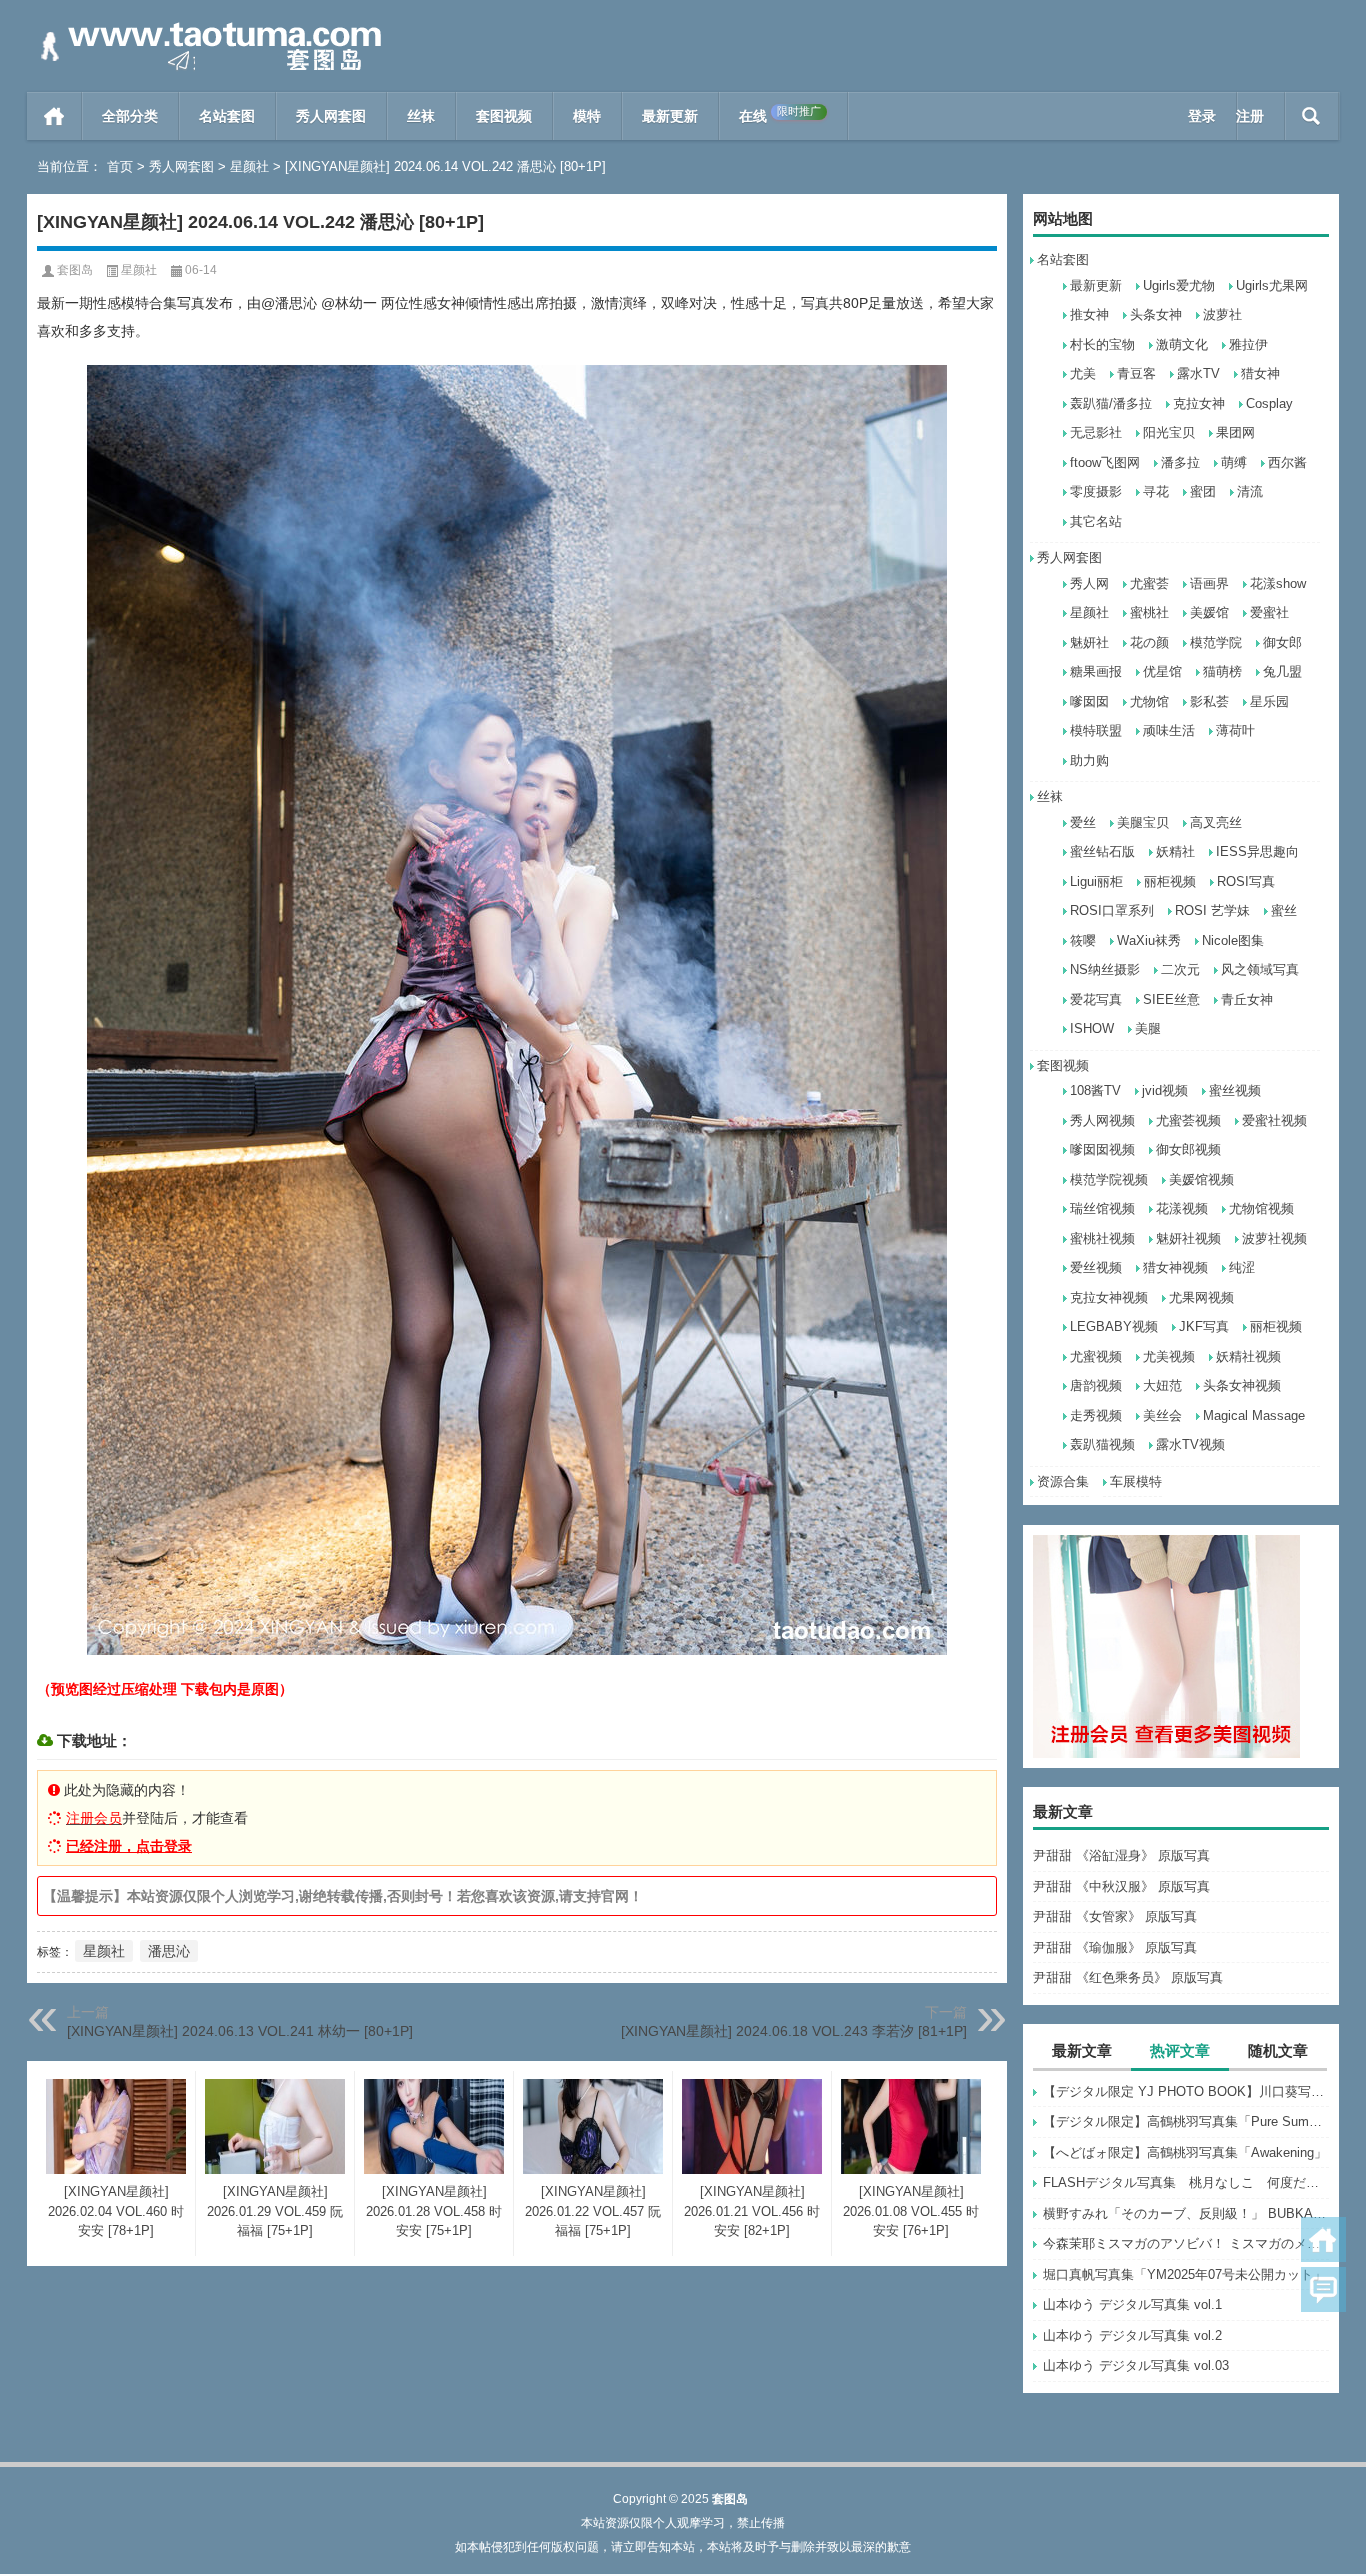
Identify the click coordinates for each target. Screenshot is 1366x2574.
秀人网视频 (1102, 1120)
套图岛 (75, 270)
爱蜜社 (1269, 612)
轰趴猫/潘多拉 (1111, 403)
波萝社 (1222, 314)
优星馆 (1162, 671)
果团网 (1235, 432)
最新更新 (670, 116)
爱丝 (1083, 822)
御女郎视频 (1188, 1149)
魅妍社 (1089, 642)
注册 (1250, 116)
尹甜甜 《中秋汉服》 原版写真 (1121, 1886)
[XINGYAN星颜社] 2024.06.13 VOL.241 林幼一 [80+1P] (240, 2031)
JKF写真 (1204, 1326)
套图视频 (504, 116)
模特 (587, 116)
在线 (780, 114)
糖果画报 (1096, 671)
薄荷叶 (1235, 730)
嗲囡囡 (1089, 701)
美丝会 (1162, 1415)
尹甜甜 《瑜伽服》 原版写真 (1115, 1947)
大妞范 (1162, 1385)
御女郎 (1282, 642)
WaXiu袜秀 (1149, 940)
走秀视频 (1096, 1415)
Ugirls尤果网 (1272, 285)
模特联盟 (1096, 730)
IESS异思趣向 (1257, 851)
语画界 (1209, 583)
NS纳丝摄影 (1105, 969)
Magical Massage (1254, 1415)
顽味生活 (1169, 730)
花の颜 (1149, 642)
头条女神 (1156, 314)
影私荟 (1209, 701)
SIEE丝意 (1171, 999)
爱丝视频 (1096, 1267)
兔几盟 (1282, 671)
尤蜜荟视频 (1188, 1120)
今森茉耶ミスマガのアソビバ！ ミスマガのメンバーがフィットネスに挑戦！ (1186, 2243)
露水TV (1198, 373)
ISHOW (1092, 1028)
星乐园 (1269, 701)
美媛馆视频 (1201, 1179)
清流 (1250, 491)
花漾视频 (1182, 1208)
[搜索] (1311, 116)
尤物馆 (1149, 701)
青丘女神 (1247, 999)
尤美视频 (1169, 1356)
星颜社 (249, 166)
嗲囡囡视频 (1102, 1149)
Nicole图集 (1233, 940)
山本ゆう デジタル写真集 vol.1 (1132, 2304)
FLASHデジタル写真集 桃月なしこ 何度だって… (1186, 2182)
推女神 (1089, 314)
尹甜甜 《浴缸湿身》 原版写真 (1121, 1855)
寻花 (1156, 491)
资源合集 (1063, 1481)
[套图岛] (207, 26)
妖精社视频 (1248, 1356)
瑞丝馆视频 (1102, 1208)
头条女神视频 (1242, 1385)
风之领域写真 (1260, 969)
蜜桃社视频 (1102, 1238)
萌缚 (1234, 462)
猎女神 (1260, 373)
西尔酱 (1287, 462)
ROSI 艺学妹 (1212, 910)
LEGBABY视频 (1114, 1326)
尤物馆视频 (1261, 1208)
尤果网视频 (1201, 1297)
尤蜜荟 (1149, 583)
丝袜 (421, 116)
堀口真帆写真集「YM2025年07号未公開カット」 (1184, 2274)
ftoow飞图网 (1105, 462)
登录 (1202, 116)
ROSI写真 (1246, 881)
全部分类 (130, 116)
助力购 (1089, 760)
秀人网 (1089, 583)
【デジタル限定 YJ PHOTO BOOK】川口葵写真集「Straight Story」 (1186, 2091)
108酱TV (1095, 1090)
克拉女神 (1199, 403)
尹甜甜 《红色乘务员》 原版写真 (1128, 1977)
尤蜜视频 (1096, 1356)
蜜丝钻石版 (1102, 851)
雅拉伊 (1248, 344)
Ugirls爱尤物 (1179, 285)
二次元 (1180, 969)
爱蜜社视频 (1274, 1120)
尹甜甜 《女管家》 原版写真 (1115, 1916)
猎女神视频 (1175, 1267)
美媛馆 (1209, 612)
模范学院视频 (1109, 1179)
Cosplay (1269, 403)
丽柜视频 (1170, 881)
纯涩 (1242, 1267)
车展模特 (1136, 1481)
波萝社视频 (1274, 1238)
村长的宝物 (1102, 344)
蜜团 (1203, 491)
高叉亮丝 (1216, 822)
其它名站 (1096, 521)
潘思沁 (169, 1951)
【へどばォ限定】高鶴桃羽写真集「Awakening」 (1185, 2152)
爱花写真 (1096, 999)
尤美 (1083, 373)
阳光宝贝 (1169, 432)
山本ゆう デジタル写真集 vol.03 (1136, 2365)
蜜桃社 (1149, 612)
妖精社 (1175, 851)
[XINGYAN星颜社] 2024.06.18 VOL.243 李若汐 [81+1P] (794, 2031)
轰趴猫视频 (1102, 1444)
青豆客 (1136, 373)
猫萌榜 (1222, 671)
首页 (54, 116)
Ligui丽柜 (1096, 881)
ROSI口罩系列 (1112, 910)
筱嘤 (1083, 940)
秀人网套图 (331, 116)
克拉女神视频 (1109, 1297)
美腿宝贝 (1143, 822)
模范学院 (1216, 642)
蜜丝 (1284, 910)
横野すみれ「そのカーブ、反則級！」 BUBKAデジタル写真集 (1186, 2213)
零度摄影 (1096, 491)
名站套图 (227, 116)
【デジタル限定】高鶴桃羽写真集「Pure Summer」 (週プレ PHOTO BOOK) (1186, 2121)
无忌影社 (1096, 432)
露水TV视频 (1190, 1444)
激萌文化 (1182, 344)
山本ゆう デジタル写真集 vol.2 (1132, 2335)
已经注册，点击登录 (129, 1846)
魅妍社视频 (1188, 1238)
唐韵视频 (1096, 1385)
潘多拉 (1180, 462)
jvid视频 (1165, 1090)
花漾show (1278, 583)
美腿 (1148, 1028)
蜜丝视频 (1235, 1090)
